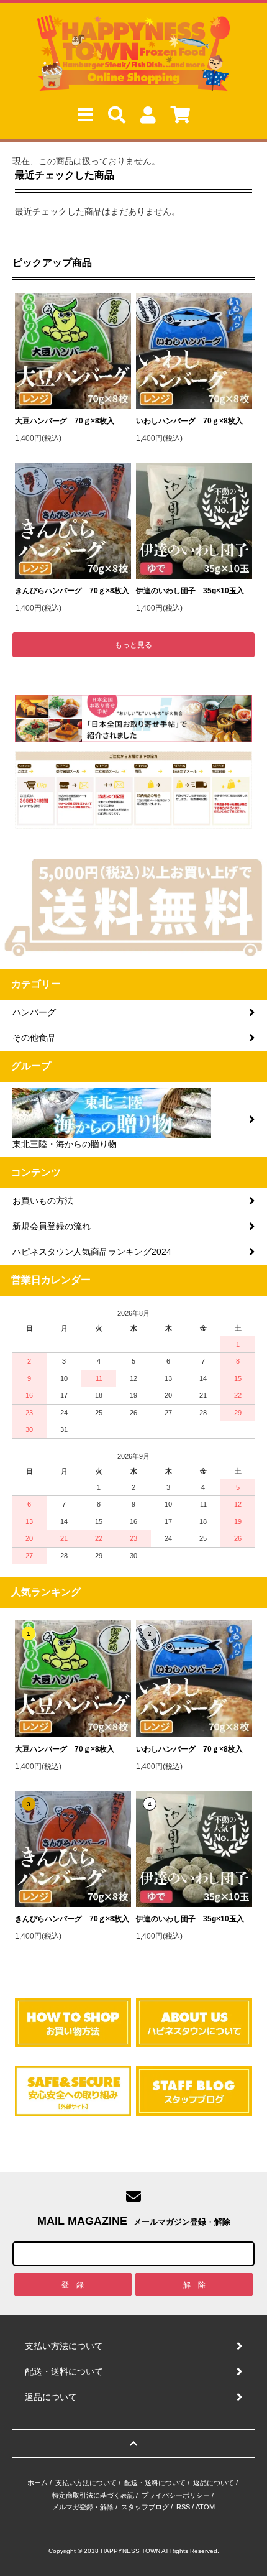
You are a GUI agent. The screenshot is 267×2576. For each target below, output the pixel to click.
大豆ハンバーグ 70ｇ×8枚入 (65, 421)
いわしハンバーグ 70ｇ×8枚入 (189, 421)
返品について (214, 2483)
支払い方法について (86, 2483)
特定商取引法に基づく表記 (93, 2495)
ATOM (205, 2507)
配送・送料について (155, 2483)
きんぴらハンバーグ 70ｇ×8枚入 (72, 591)
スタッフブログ (145, 2507)
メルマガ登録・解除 (83, 2507)
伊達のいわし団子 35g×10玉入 (190, 591)
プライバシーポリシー (176, 2495)
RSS (183, 2507)
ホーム (38, 2483)
